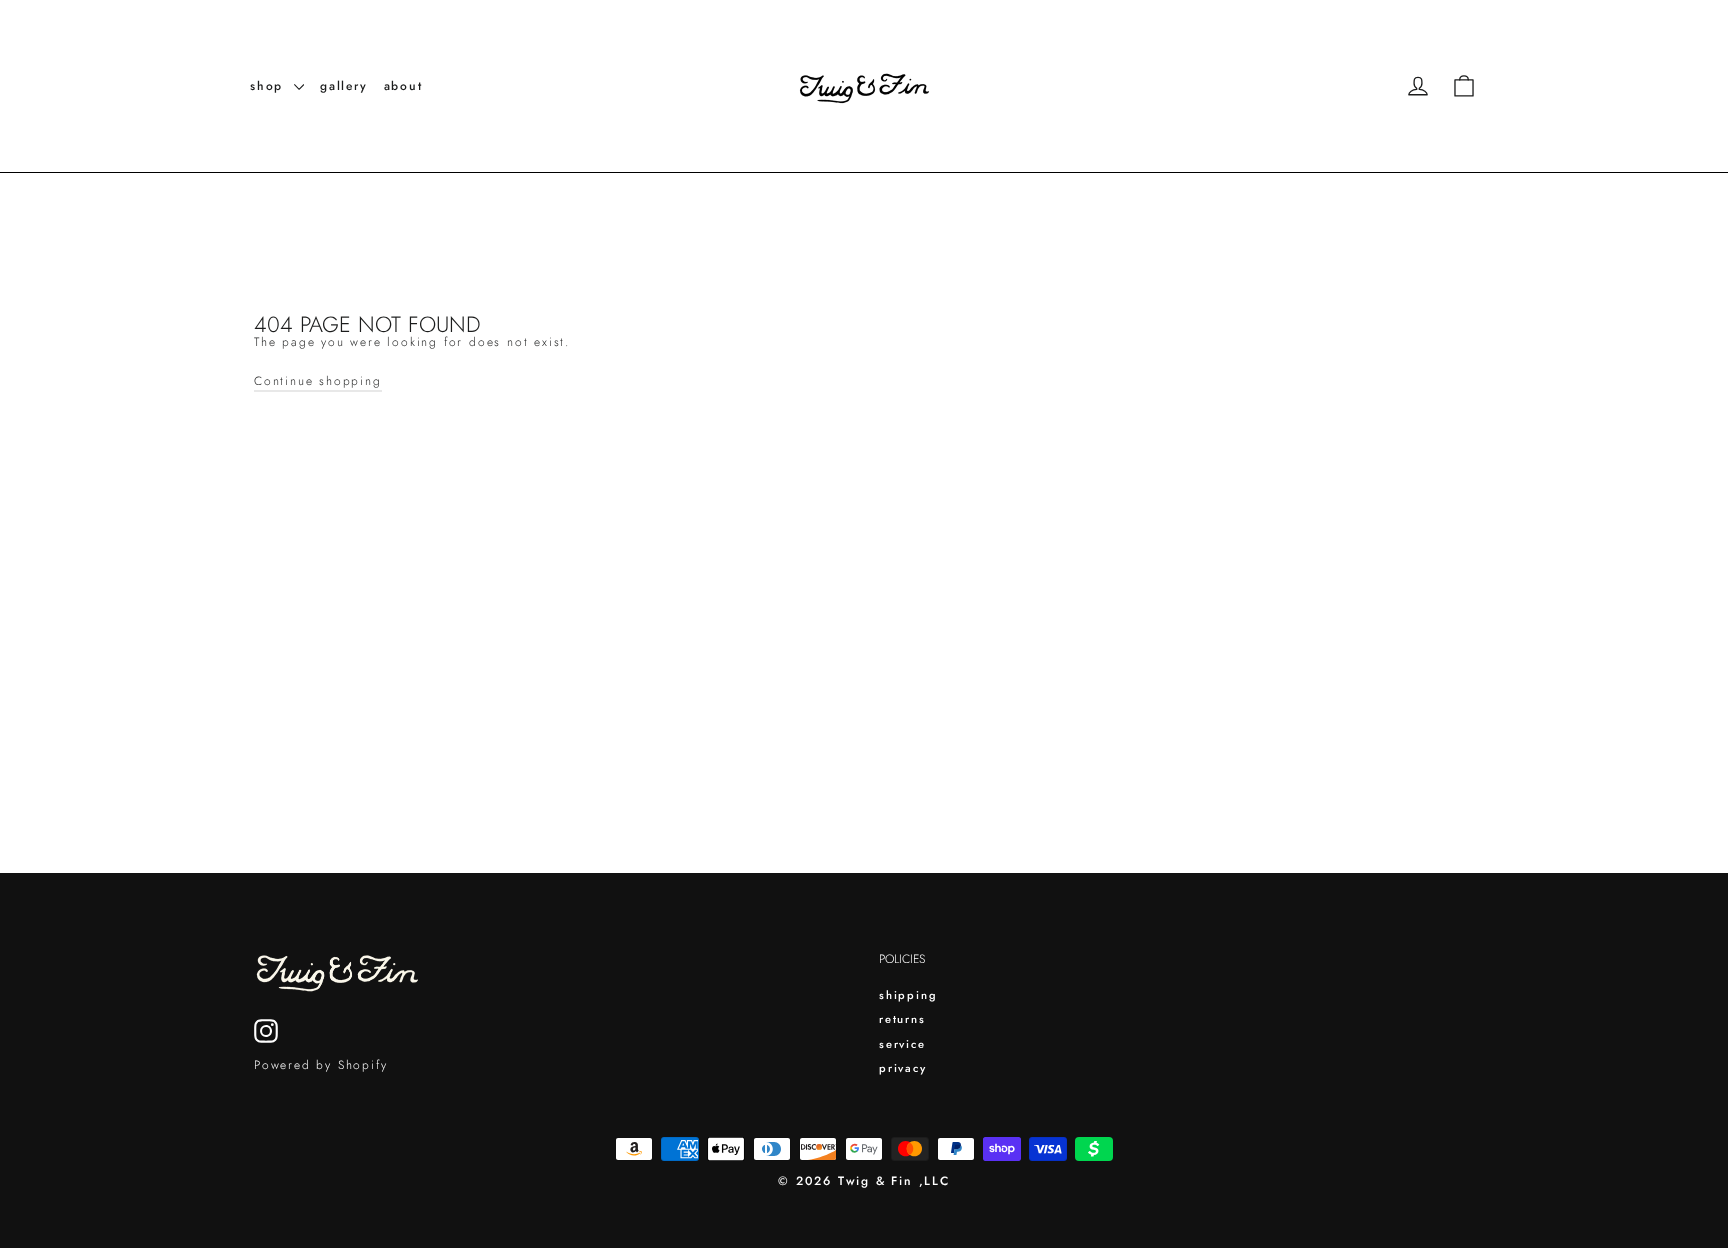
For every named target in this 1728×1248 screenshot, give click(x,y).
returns (902, 1019)
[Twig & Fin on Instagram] (266, 1031)
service (902, 1044)
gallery (344, 86)
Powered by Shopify (320, 1065)
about (403, 86)
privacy (903, 1068)
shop (269, 86)
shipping (908, 995)
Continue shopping (318, 381)
